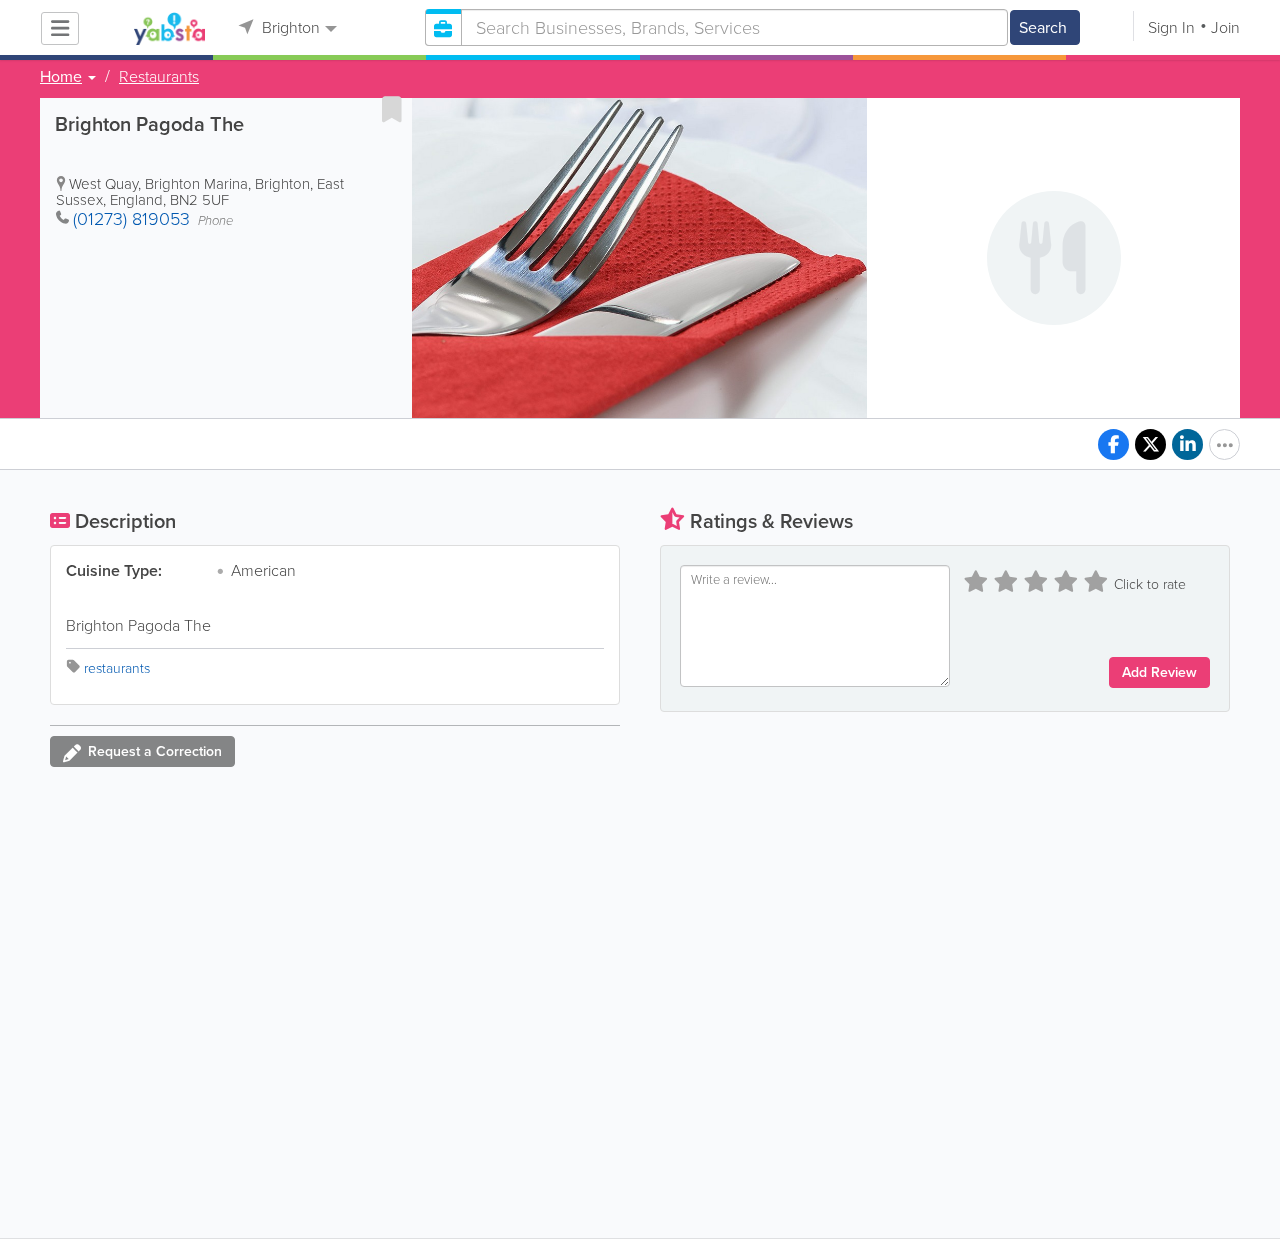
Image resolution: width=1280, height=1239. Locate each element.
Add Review (1159, 672)
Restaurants (159, 77)
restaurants (117, 668)
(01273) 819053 (131, 219)
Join (1225, 27)
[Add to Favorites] (392, 109)
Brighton (289, 27)
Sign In (1171, 27)
